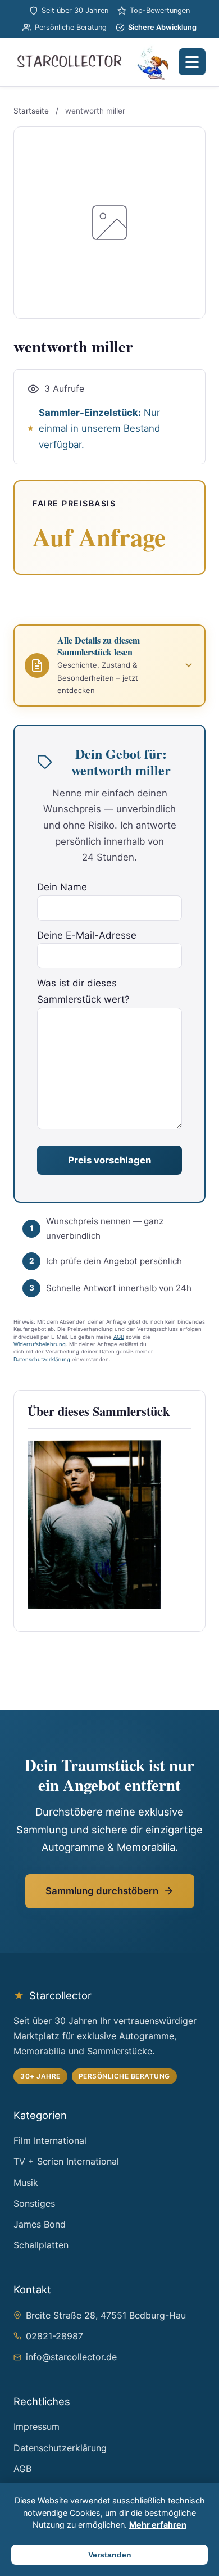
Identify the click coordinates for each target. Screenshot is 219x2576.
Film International (50, 2140)
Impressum (36, 2426)
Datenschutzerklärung (42, 1359)
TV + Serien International (66, 2161)
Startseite (31, 111)
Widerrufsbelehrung (40, 1344)
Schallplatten (41, 2245)
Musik (26, 2183)
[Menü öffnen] (192, 62)
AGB (119, 1337)
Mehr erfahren (158, 2525)
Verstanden (110, 2555)
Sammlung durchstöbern (102, 1891)
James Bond (40, 2224)
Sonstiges (34, 2203)
